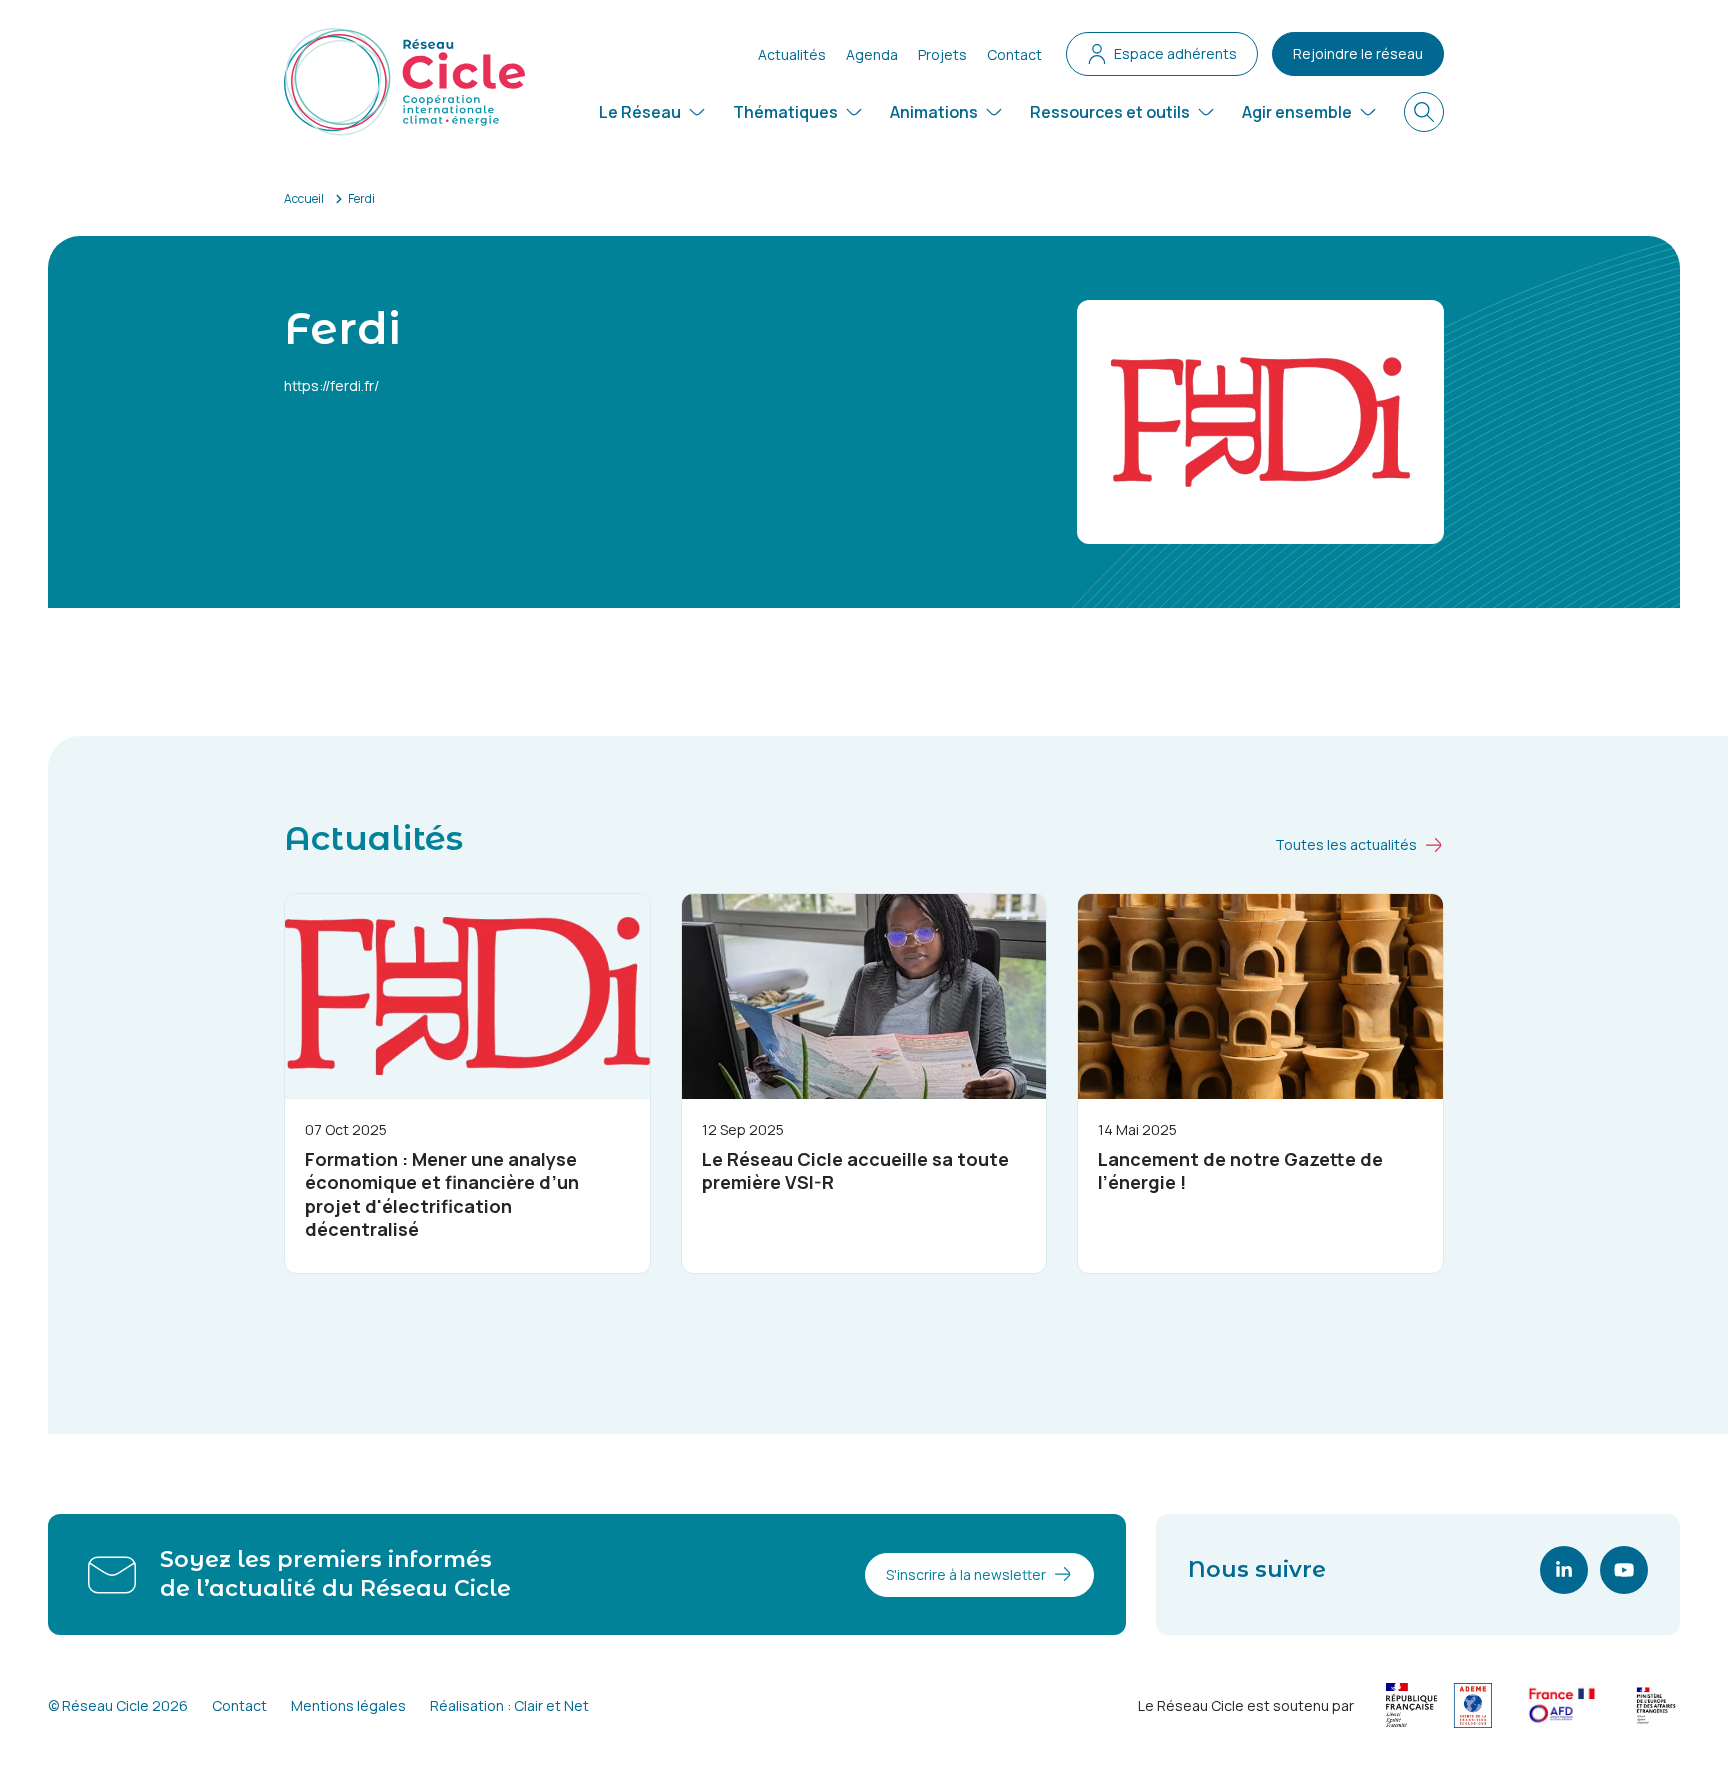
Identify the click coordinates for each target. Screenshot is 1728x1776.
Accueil (304, 198)
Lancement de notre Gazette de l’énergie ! (1240, 1170)
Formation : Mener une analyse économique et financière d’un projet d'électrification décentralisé (442, 1194)
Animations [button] (934, 112)
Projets (942, 54)
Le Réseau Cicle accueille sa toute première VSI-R (855, 1170)
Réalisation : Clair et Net (509, 1705)
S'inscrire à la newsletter (966, 1574)
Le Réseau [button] (640, 112)
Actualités (792, 54)
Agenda (872, 54)
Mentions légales (348, 1705)
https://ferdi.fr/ (331, 385)
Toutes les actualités (1346, 844)
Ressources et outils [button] (1110, 112)
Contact (1014, 54)
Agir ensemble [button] (1297, 112)
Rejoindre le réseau (1358, 53)
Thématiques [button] (785, 112)
